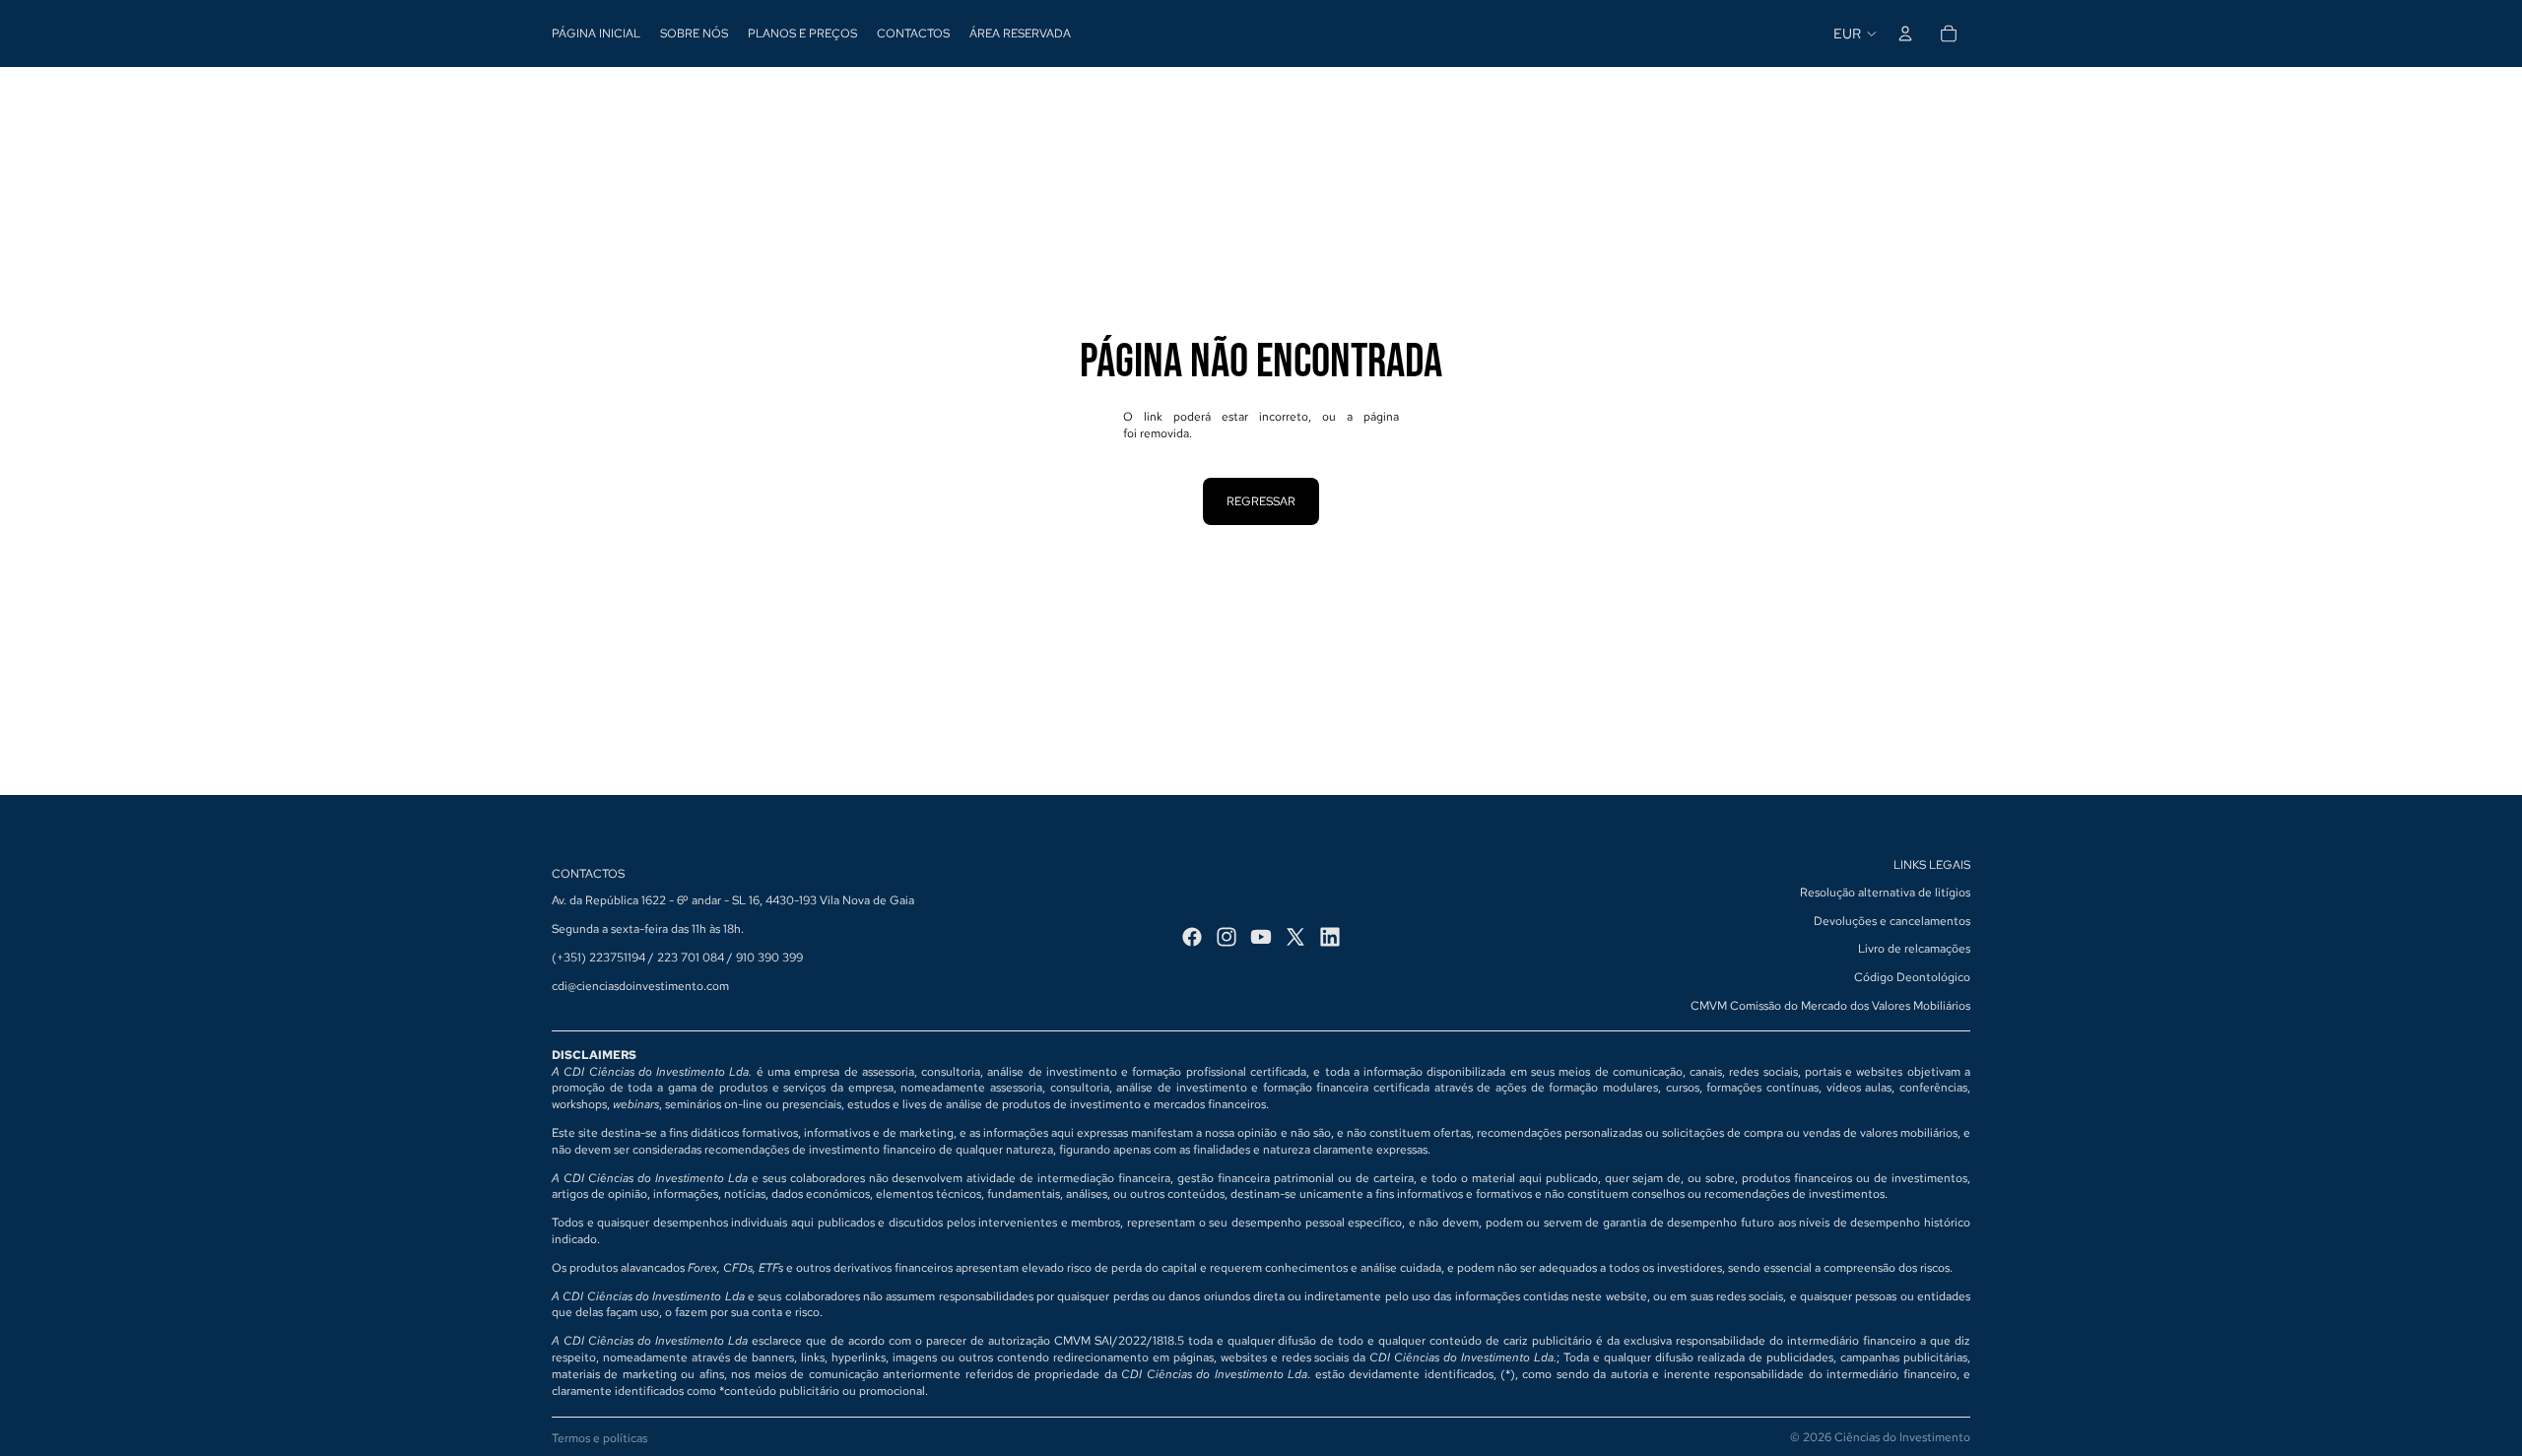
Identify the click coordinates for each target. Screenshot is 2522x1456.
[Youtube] (1261, 937)
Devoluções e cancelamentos (1892, 921)
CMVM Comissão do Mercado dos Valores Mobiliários (1830, 1006)
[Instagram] (1227, 937)
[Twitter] (1295, 937)
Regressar (1261, 501)
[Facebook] (1192, 937)
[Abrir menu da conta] (1905, 33)
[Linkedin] (1330, 937)
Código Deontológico (1912, 977)
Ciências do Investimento (1902, 1437)
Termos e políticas (599, 1438)
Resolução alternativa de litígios (1885, 893)
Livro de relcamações (1914, 949)
